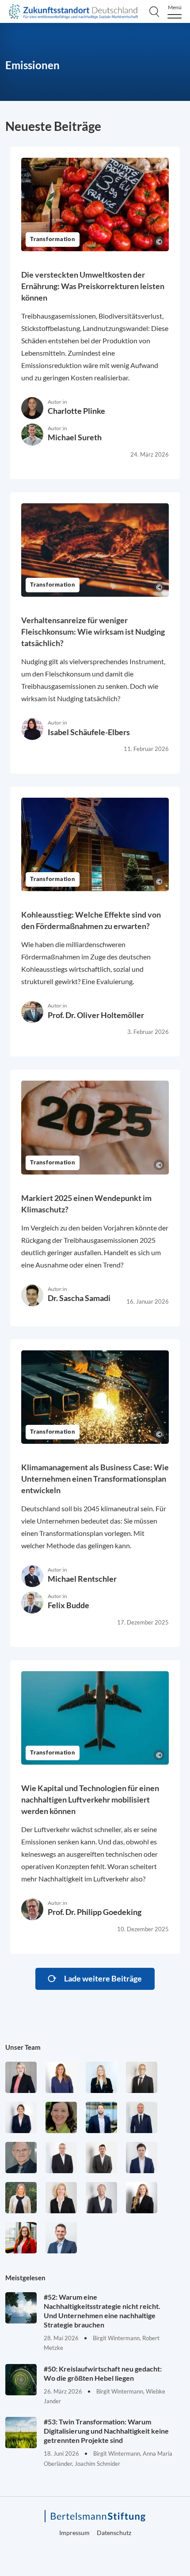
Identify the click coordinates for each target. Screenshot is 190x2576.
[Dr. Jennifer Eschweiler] (61, 2077)
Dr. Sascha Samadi (79, 1298)
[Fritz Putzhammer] (142, 2158)
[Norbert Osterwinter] (21, 2158)
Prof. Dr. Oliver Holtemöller (96, 1015)
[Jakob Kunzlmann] (101, 2117)
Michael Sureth (75, 437)
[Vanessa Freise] (101, 2077)
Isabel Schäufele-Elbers (89, 732)
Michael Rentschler (82, 1579)
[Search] (154, 11)
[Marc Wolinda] (61, 2238)
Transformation (53, 240)
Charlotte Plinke (76, 411)
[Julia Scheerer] (21, 2198)
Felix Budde (68, 1605)
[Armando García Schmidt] (142, 2077)
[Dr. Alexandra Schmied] (61, 2198)
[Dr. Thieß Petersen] (61, 2158)
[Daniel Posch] (101, 2158)
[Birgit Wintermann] (21, 2238)
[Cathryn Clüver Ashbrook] (21, 2077)
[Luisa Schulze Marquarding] (142, 2198)
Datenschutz (114, 2533)
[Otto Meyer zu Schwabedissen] (142, 2117)
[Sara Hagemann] (21, 2117)
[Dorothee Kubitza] (61, 2117)
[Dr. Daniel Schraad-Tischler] (101, 2198)
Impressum (74, 2533)
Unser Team (23, 2047)
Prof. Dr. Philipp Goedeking (95, 1912)
